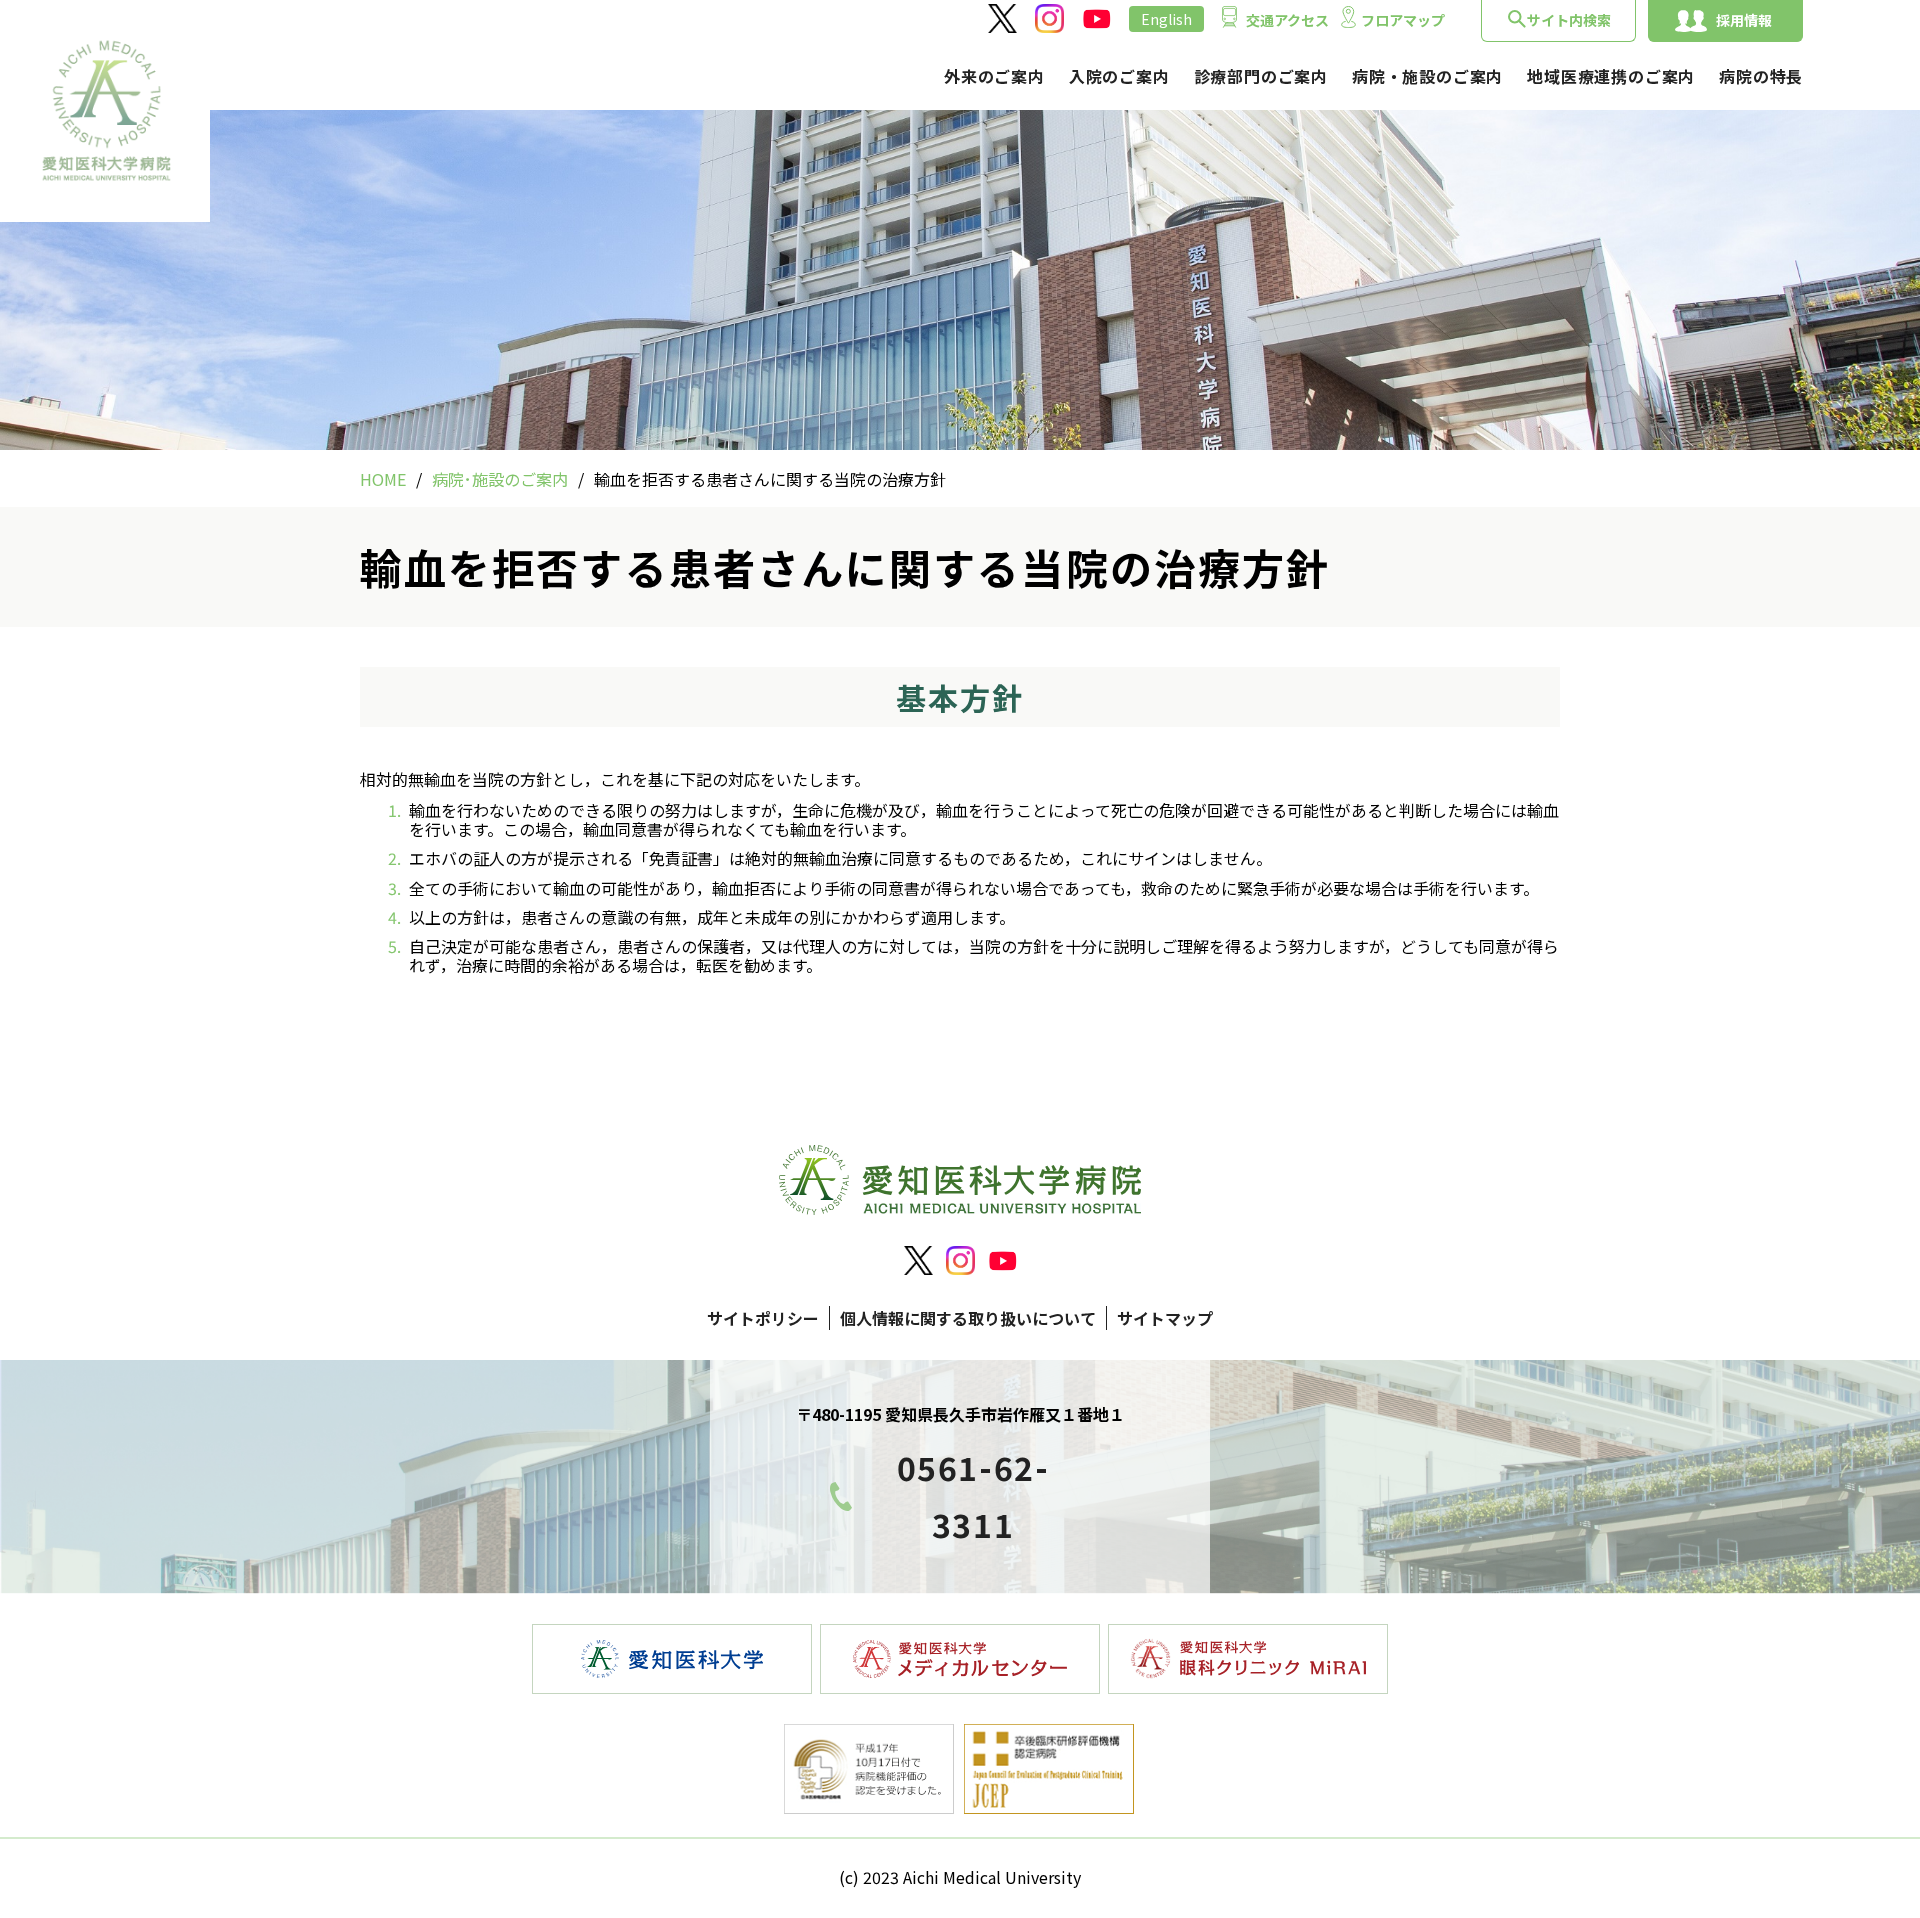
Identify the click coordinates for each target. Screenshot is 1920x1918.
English (1166, 19)
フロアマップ (1403, 20)
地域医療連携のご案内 (1611, 76)
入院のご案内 (1119, 76)
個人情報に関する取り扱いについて (968, 1318)
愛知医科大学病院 (105, 111)
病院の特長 (1761, 76)
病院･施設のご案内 (500, 479)
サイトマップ (1165, 1318)
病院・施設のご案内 (1427, 76)
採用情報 (1744, 20)
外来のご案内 (994, 76)
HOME (383, 479)
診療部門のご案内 (1261, 76)
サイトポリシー (763, 1318)
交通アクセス (1287, 20)
